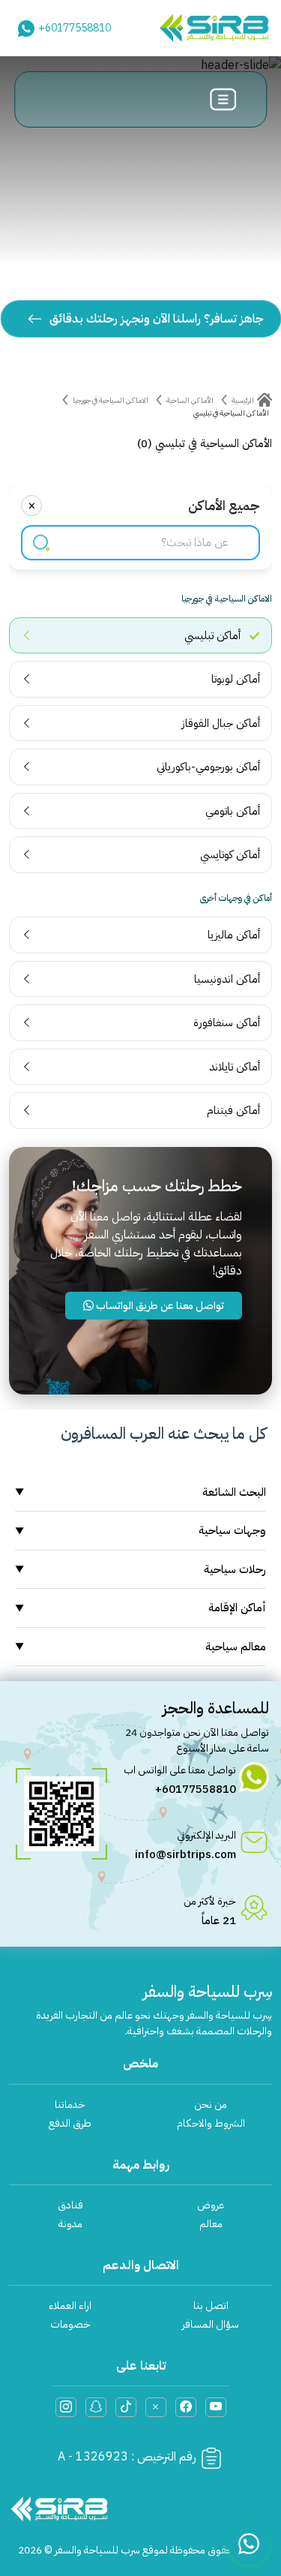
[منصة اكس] (156, 2407)
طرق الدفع (70, 2123)
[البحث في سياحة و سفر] (41, 543)
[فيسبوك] (186, 2407)
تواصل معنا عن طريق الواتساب (159, 1306)
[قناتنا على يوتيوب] (216, 2407)
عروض (211, 2205)
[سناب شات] (96, 2407)
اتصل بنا (211, 2306)
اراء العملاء (70, 2306)
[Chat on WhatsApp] (249, 2544)
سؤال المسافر (211, 2324)
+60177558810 (75, 28)
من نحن (211, 2105)
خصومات (70, 2324)
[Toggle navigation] (223, 99)
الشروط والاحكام (211, 2123)
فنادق (70, 2205)
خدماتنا (70, 2105)
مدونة (70, 2224)
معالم (211, 2224)
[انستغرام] (66, 2407)
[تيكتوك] (126, 2407)
